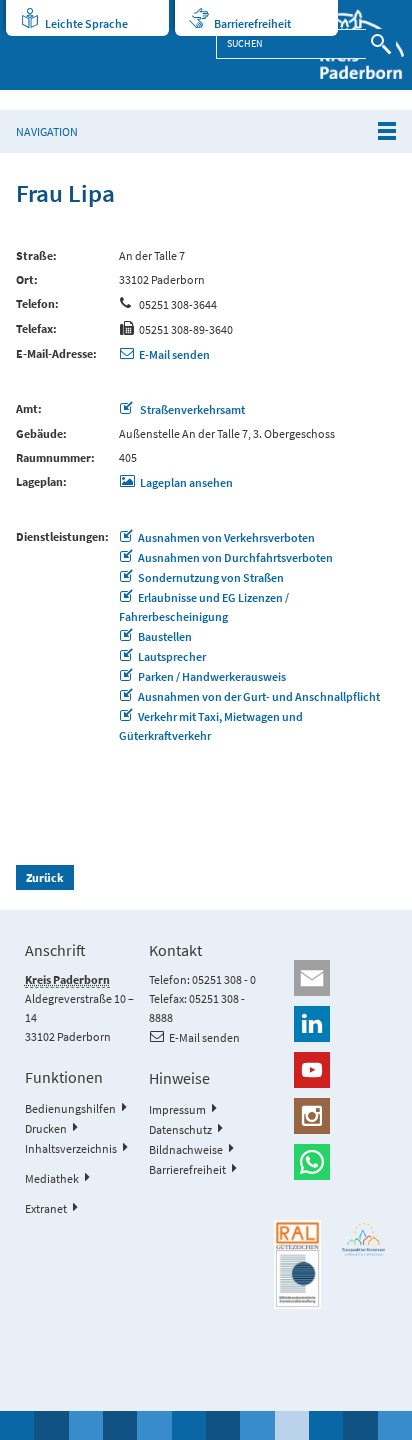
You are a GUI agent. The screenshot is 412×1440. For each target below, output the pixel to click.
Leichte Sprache (86, 23)
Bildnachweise (186, 1149)
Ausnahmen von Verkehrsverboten (226, 537)
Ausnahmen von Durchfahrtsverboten (235, 557)
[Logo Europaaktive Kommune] (364, 1239)
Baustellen (165, 636)
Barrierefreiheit (252, 23)
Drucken (46, 1128)
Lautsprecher (172, 656)
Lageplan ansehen (186, 482)
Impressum (177, 1109)
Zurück (45, 877)
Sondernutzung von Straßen (211, 577)
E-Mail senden (174, 354)
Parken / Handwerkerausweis (212, 676)
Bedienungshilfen (70, 1108)
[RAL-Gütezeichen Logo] (297, 1264)
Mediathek (52, 1178)
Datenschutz (180, 1129)
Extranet (46, 1208)
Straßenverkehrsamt (191, 409)
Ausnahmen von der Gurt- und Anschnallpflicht (259, 696)
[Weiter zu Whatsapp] (330, 1162)
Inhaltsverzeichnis (71, 1148)
